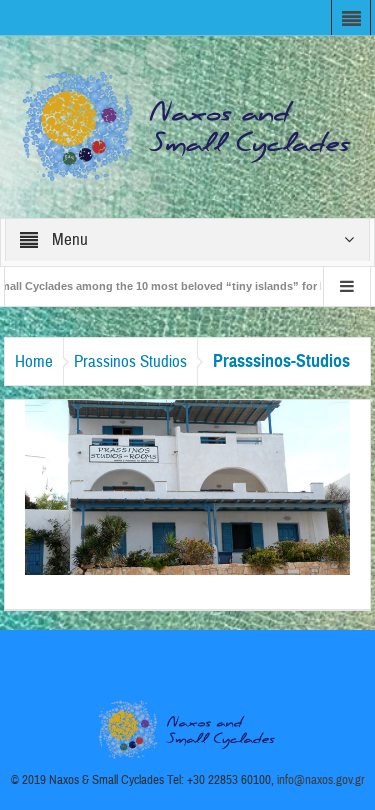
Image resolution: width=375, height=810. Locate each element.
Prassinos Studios (130, 361)
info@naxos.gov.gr (321, 780)
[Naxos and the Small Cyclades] (188, 126)
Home (34, 361)
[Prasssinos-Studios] (188, 486)
